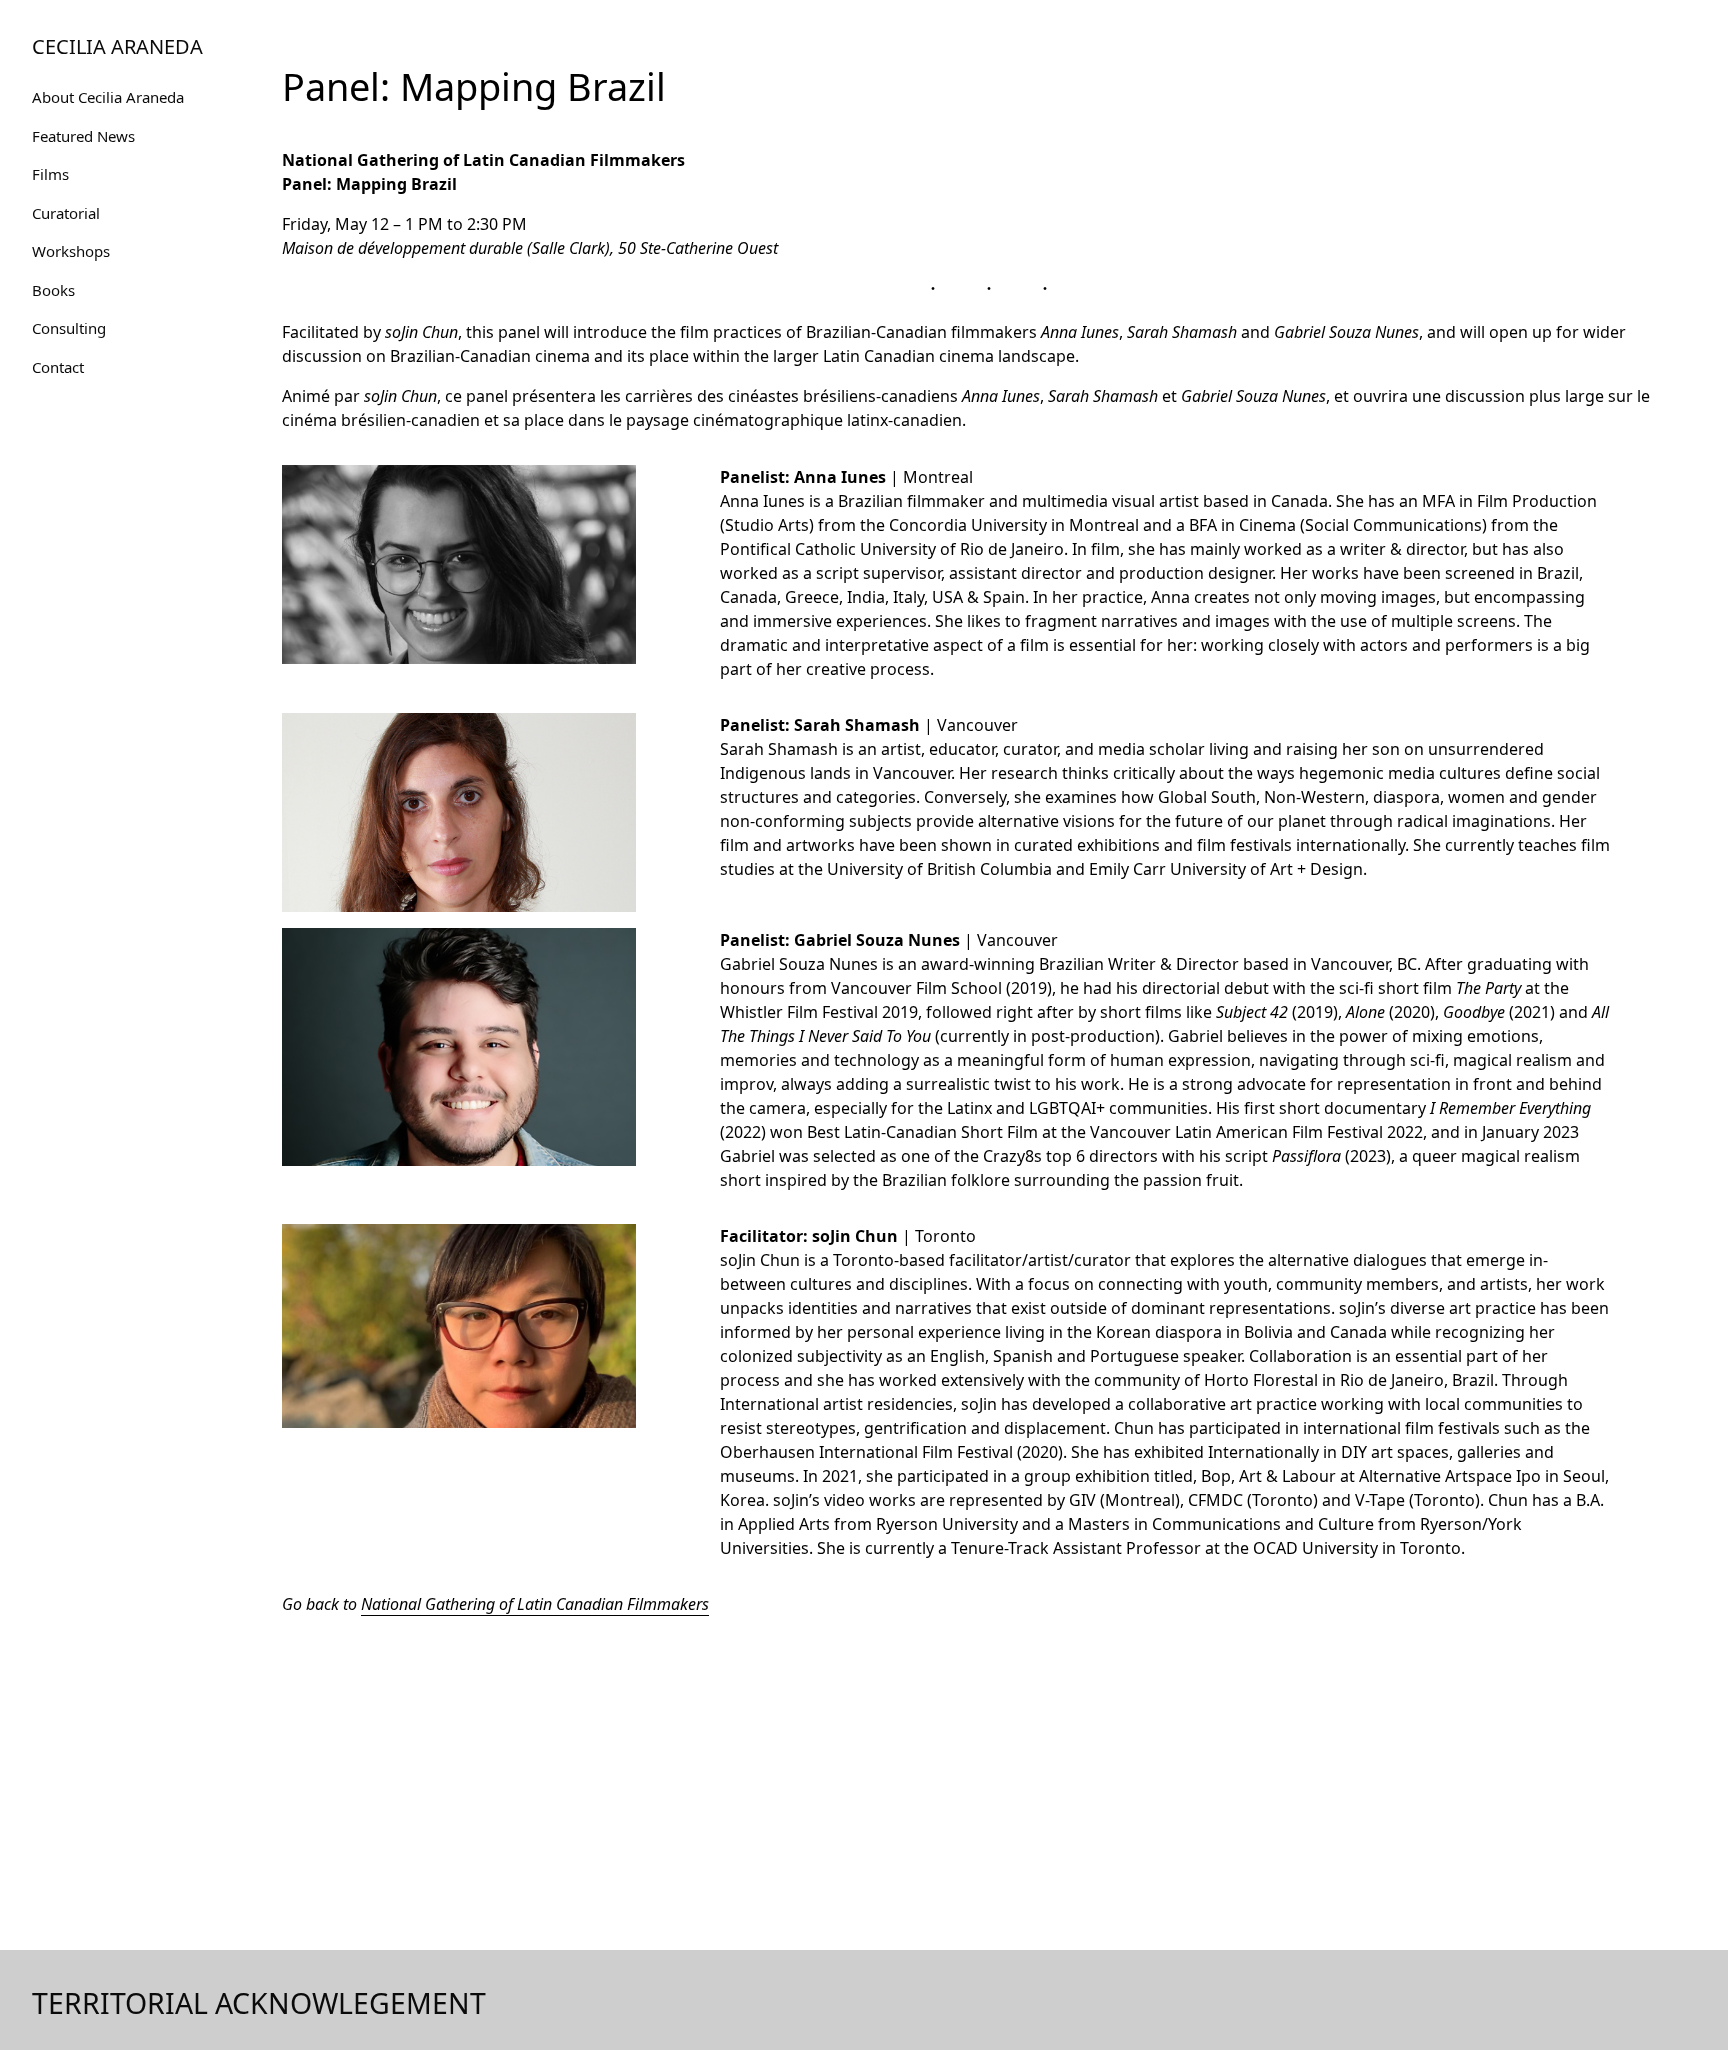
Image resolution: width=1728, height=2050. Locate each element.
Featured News (83, 136)
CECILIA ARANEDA (117, 46)
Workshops (71, 251)
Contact (58, 367)
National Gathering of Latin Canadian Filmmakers (535, 1604)
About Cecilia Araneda (108, 97)
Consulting (69, 328)
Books (53, 290)
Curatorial (66, 213)
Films (50, 174)
